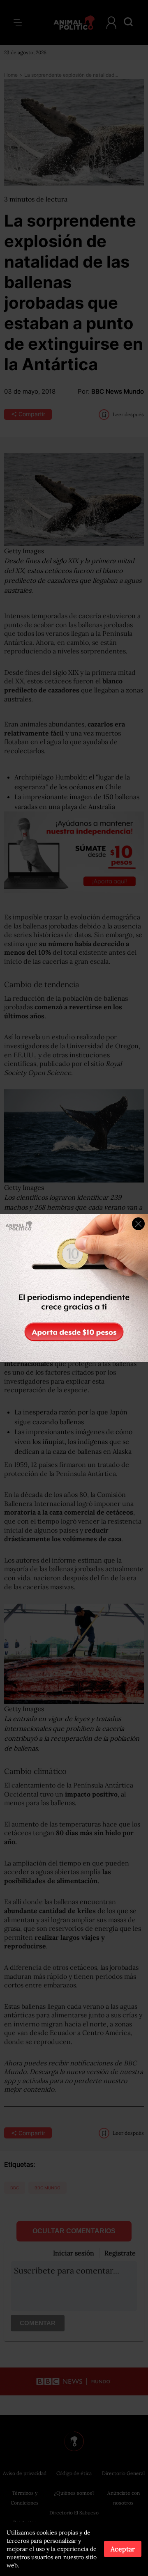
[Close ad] (138, 1224)
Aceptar (123, 2549)
